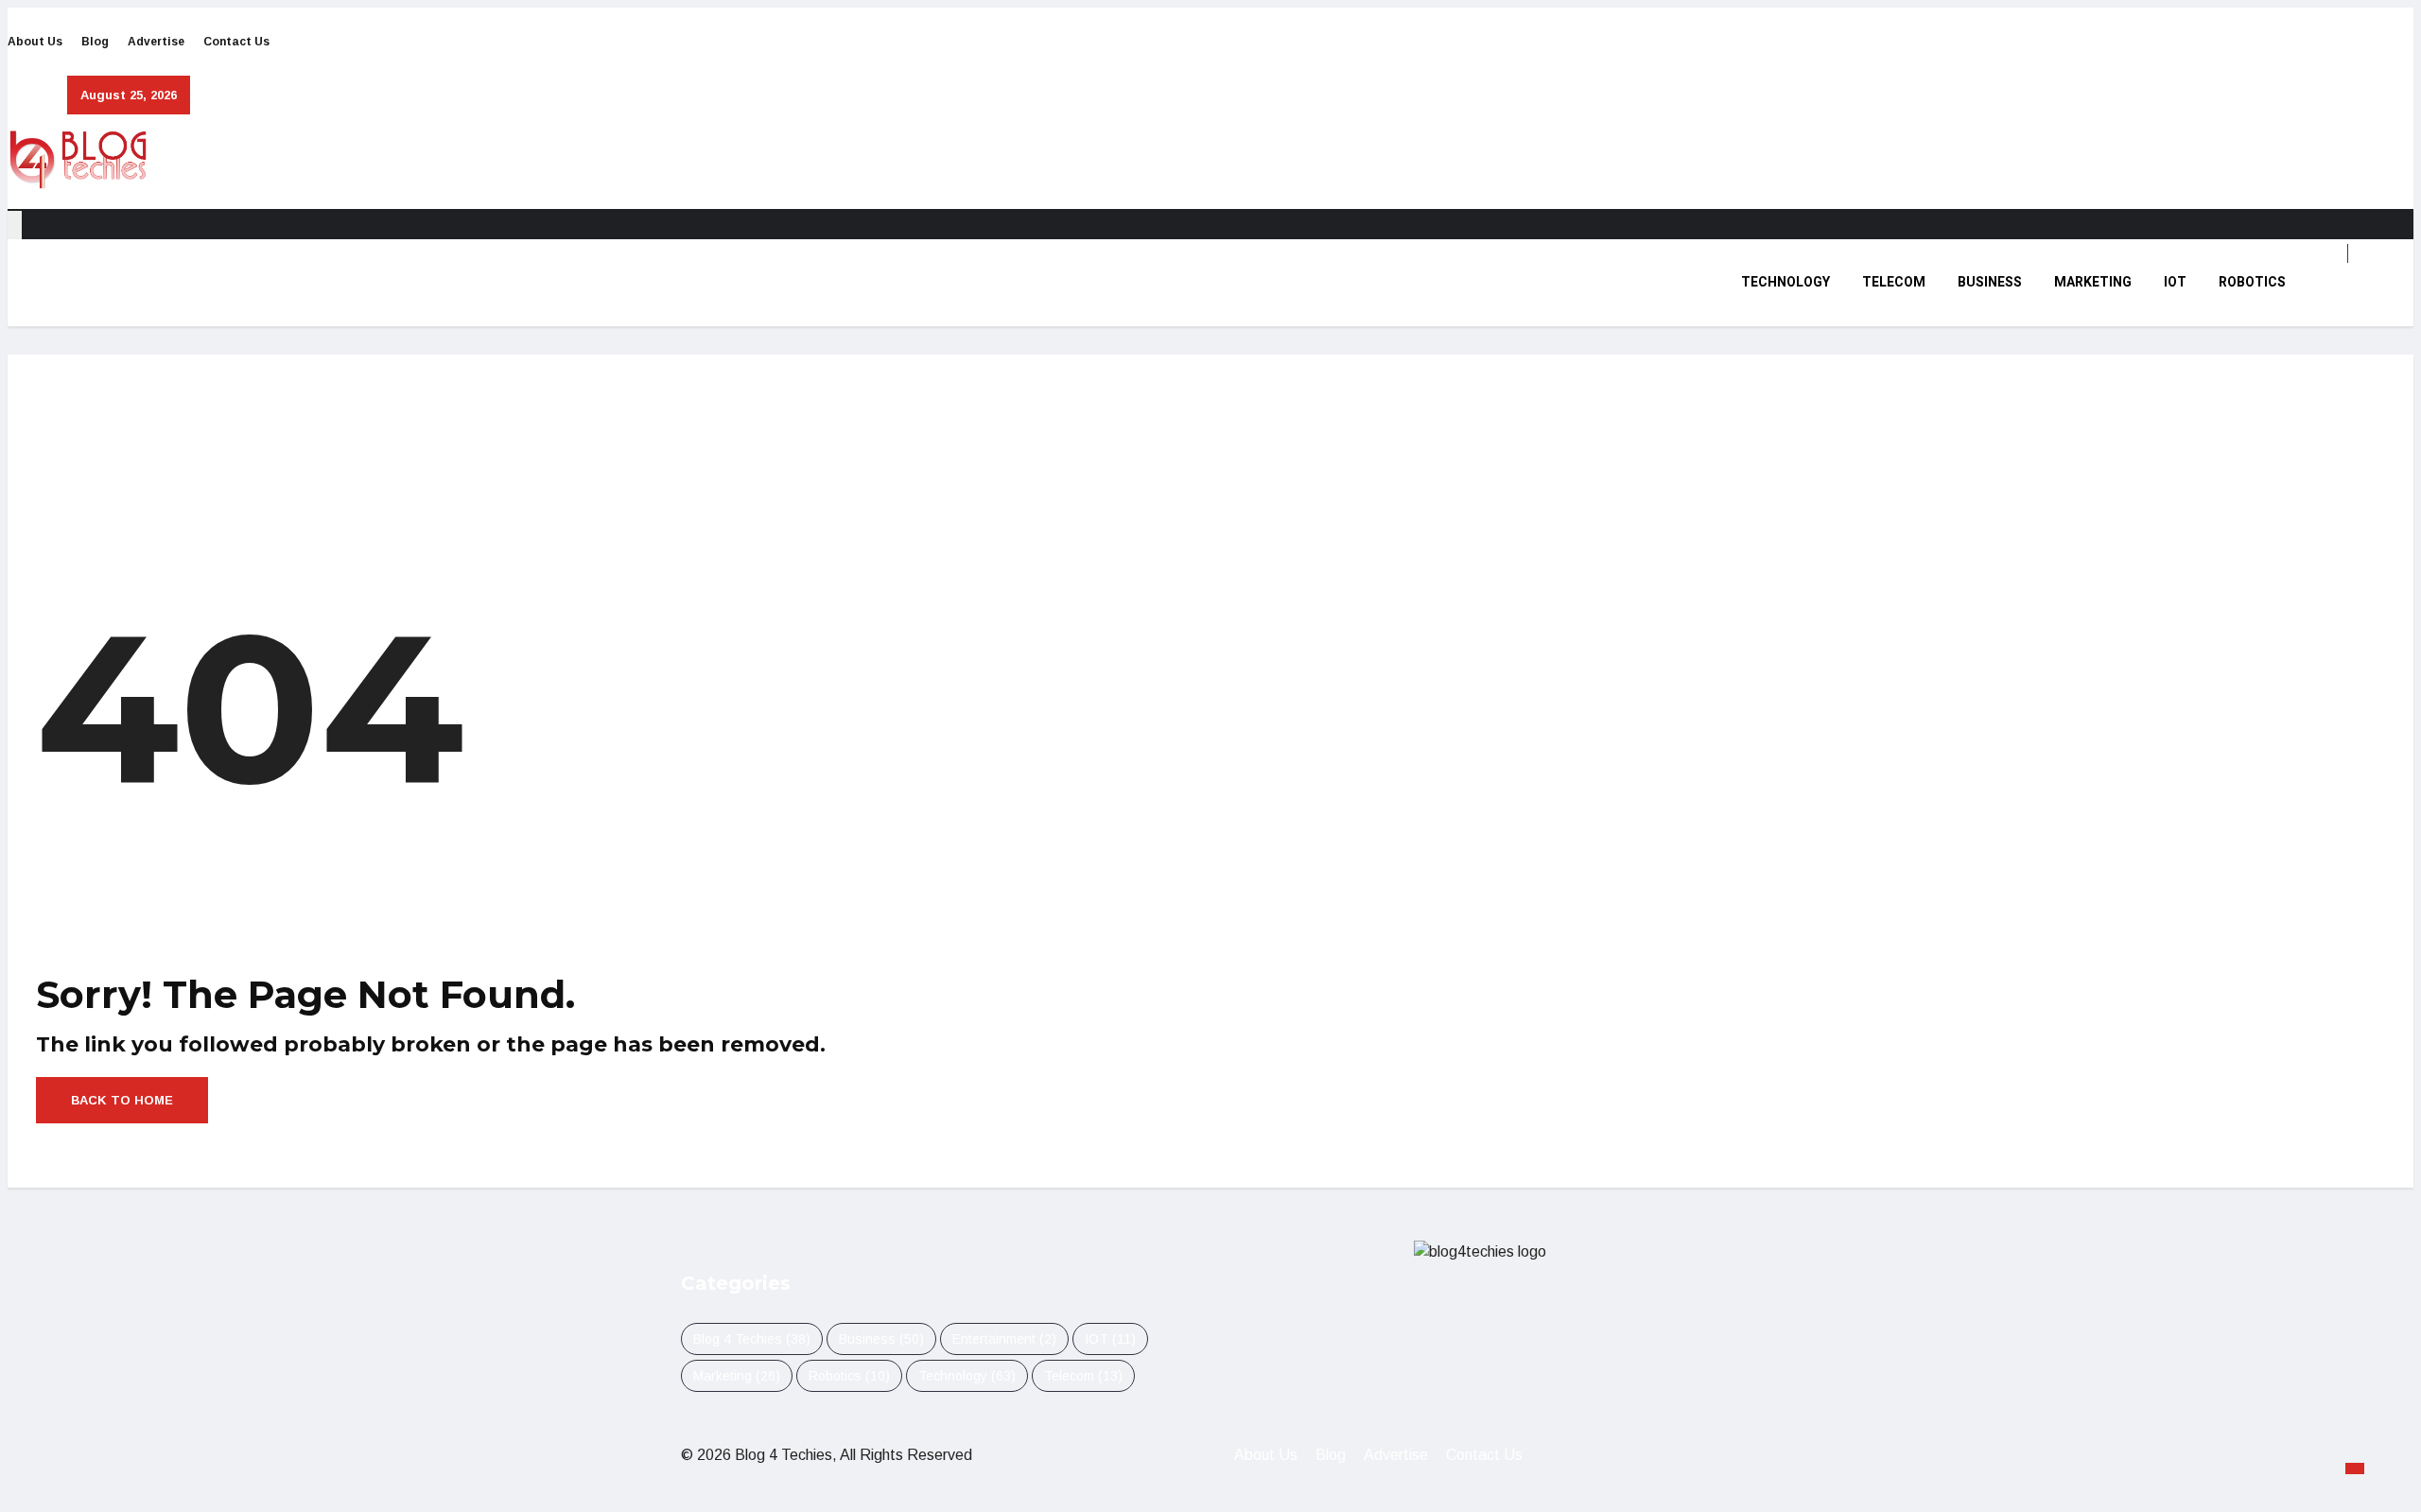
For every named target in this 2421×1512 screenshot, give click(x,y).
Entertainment (1004, 1339)
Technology (1785, 282)
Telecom (1894, 282)
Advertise (156, 42)
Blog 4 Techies (752, 1339)
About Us (35, 42)
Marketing (2093, 282)
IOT (2175, 282)
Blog (95, 42)
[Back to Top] (2355, 1469)
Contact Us (236, 42)
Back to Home (122, 1100)
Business (1990, 282)
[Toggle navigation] (15, 225)
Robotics (2252, 282)
